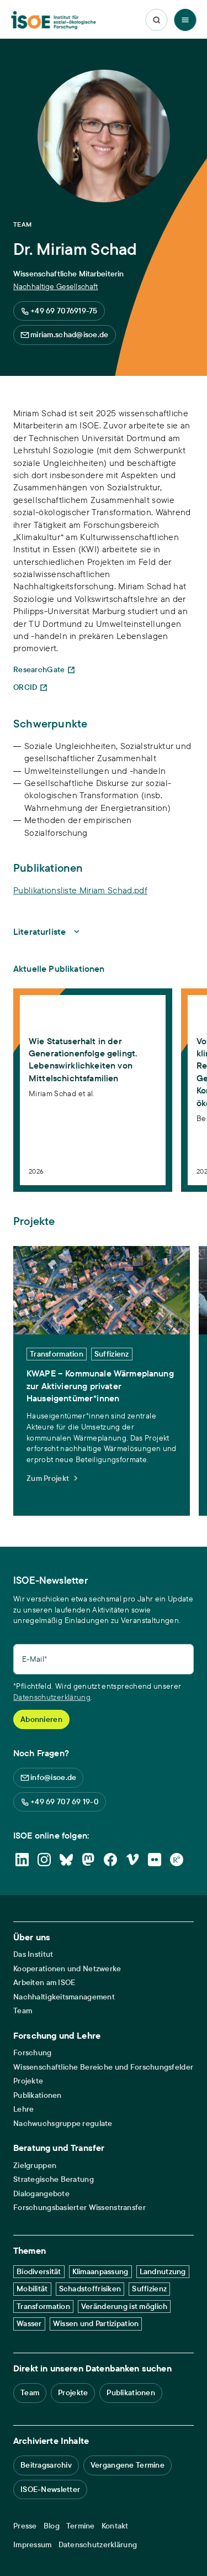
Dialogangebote (41, 2194)
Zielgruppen (35, 2166)
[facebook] (110, 1860)
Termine (81, 2526)
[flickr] (155, 1860)
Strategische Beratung (54, 2179)
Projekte (28, 2081)
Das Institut (33, 1954)
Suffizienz (149, 2289)
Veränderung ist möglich (124, 2306)
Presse (25, 2526)
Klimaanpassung (100, 2271)
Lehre (23, 2109)
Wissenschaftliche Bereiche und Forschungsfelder (103, 2067)
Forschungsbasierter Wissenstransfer (79, 2208)
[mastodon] (88, 1860)
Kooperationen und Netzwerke (67, 1969)
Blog (52, 2526)
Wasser (29, 2323)
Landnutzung (163, 2271)
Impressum (33, 2545)
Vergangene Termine (128, 2465)
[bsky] (66, 1860)
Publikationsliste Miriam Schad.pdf (80, 890)
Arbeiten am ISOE (44, 1983)
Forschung (33, 2053)
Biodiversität (39, 2271)
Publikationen (38, 2095)
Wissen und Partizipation (96, 2323)
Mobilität (32, 2289)
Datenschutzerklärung (52, 1697)
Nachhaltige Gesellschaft (55, 286)
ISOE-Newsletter (50, 2489)
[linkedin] (22, 1860)
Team (23, 2011)
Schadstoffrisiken (90, 2289)
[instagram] (44, 1860)
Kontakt (115, 2526)
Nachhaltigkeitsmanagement (64, 1997)
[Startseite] (53, 20)
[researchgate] (177, 1860)
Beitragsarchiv (46, 2465)
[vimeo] (132, 1860)
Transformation (43, 2306)
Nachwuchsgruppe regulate (63, 2124)
